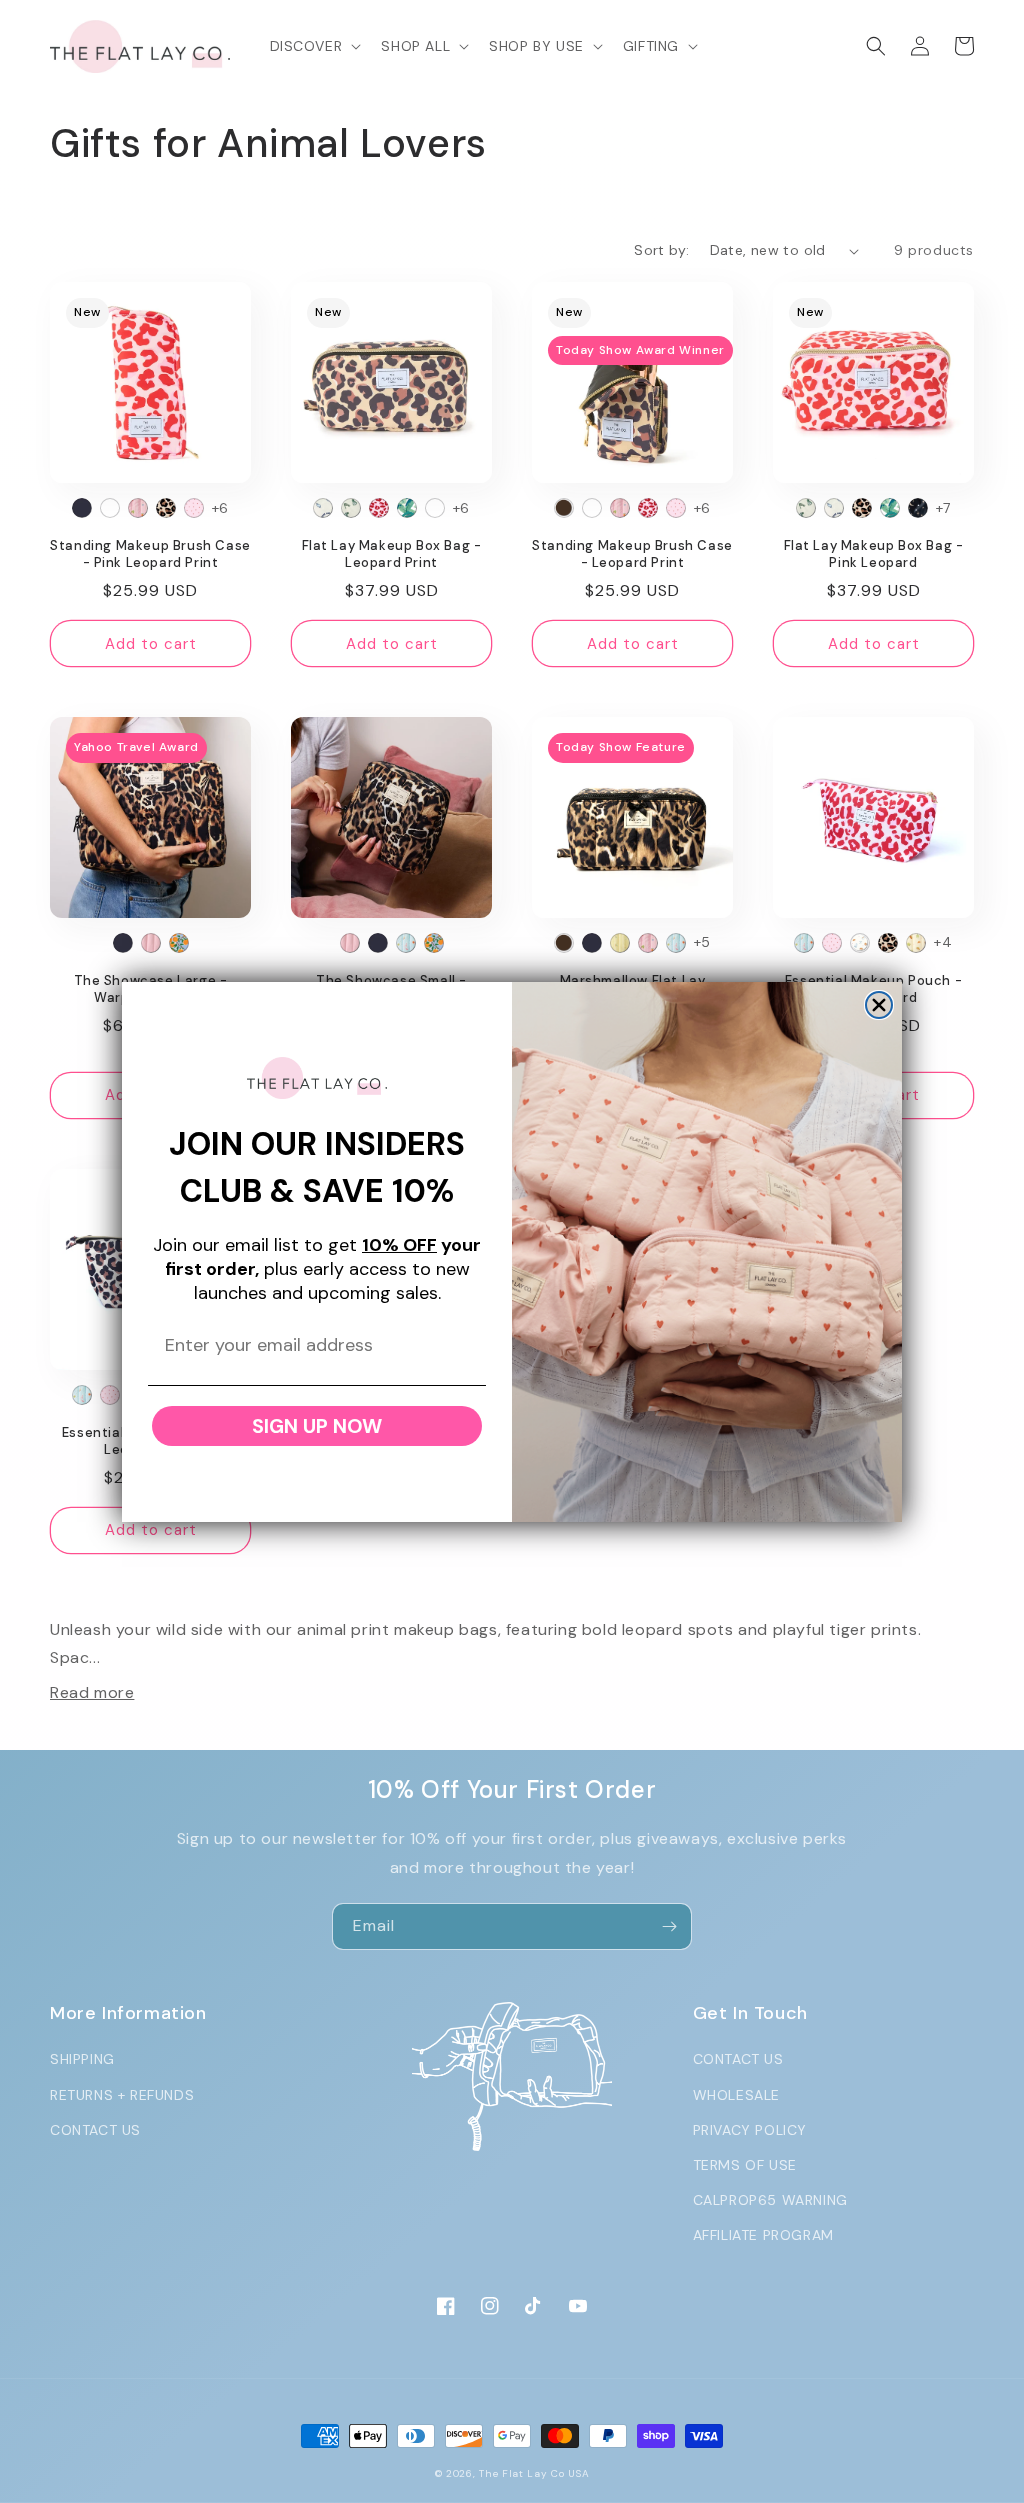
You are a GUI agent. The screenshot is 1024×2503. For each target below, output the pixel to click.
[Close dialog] (879, 1005)
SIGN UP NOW (317, 1426)
